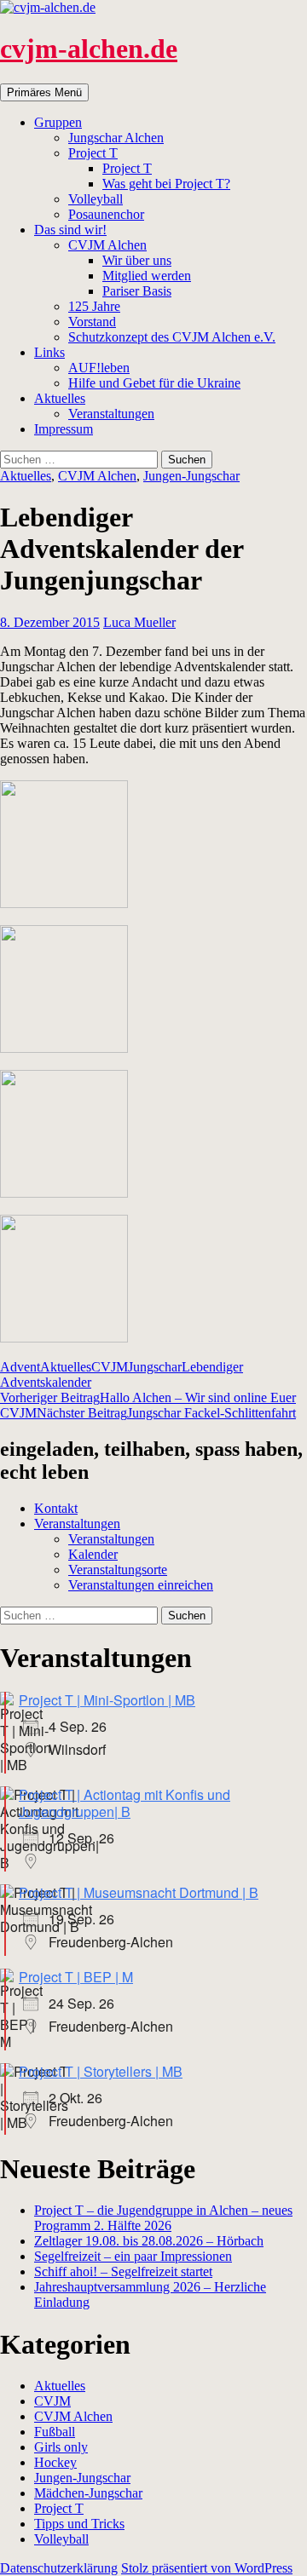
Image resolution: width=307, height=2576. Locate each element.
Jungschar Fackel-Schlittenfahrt (166, 1413)
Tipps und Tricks (79, 2524)
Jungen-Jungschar (191, 476)
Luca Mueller (139, 622)
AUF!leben (99, 368)
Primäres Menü (44, 92)
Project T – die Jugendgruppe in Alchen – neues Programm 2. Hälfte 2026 (163, 2218)
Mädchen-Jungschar (88, 2493)
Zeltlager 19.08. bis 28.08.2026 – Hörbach (149, 2241)
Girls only (61, 2447)
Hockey (55, 2462)
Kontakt (56, 1508)
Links (49, 352)
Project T (93, 153)
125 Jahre (94, 306)
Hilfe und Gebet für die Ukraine (154, 383)
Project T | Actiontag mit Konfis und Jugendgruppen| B (125, 1803)
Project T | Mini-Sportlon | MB (107, 1700)
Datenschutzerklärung (59, 2568)
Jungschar (155, 1367)
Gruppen (58, 122)
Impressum (64, 429)
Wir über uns (137, 260)
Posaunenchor (106, 214)
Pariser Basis (137, 291)
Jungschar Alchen (116, 138)
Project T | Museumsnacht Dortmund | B (139, 1892)
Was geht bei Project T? (166, 184)
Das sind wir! (70, 230)
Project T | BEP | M (76, 1977)
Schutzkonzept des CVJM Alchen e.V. (172, 337)
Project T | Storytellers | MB (101, 2071)
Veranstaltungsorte (118, 1570)
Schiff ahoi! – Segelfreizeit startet (123, 2271)
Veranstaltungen (111, 414)
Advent (20, 1367)
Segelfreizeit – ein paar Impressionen (133, 2256)
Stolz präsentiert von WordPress (207, 2568)
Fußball (55, 2432)
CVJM (110, 1367)
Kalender (93, 1554)
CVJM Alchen (107, 245)
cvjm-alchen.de (89, 49)
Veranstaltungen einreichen (141, 1585)
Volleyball (96, 199)
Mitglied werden (147, 276)
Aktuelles (60, 398)
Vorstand (92, 322)
